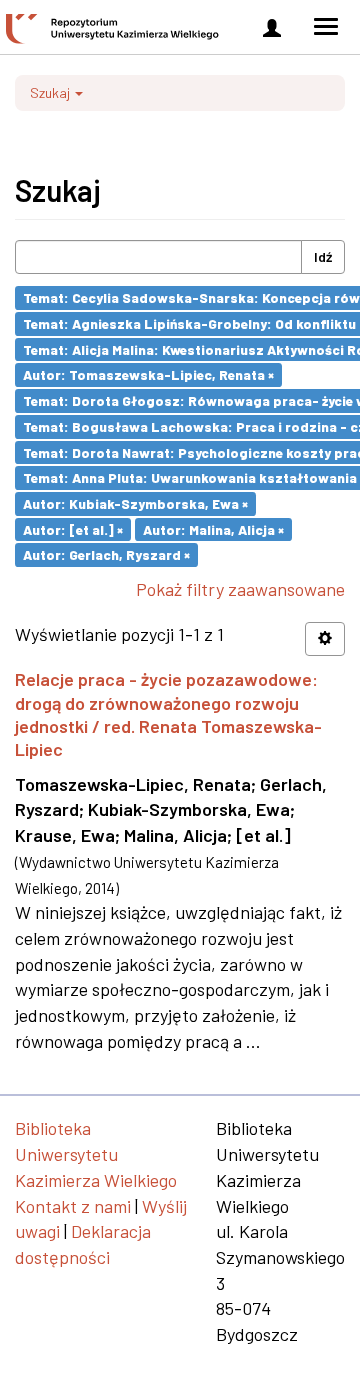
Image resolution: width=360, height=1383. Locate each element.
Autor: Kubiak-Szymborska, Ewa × (135, 503)
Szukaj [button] (51, 92)
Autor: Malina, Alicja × (213, 528)
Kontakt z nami (73, 1206)
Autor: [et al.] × (73, 528)
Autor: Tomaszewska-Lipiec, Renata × (148, 374)
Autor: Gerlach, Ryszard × (106, 554)
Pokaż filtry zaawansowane (240, 589)
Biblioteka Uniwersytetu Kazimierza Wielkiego (96, 1153)
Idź (323, 256)
